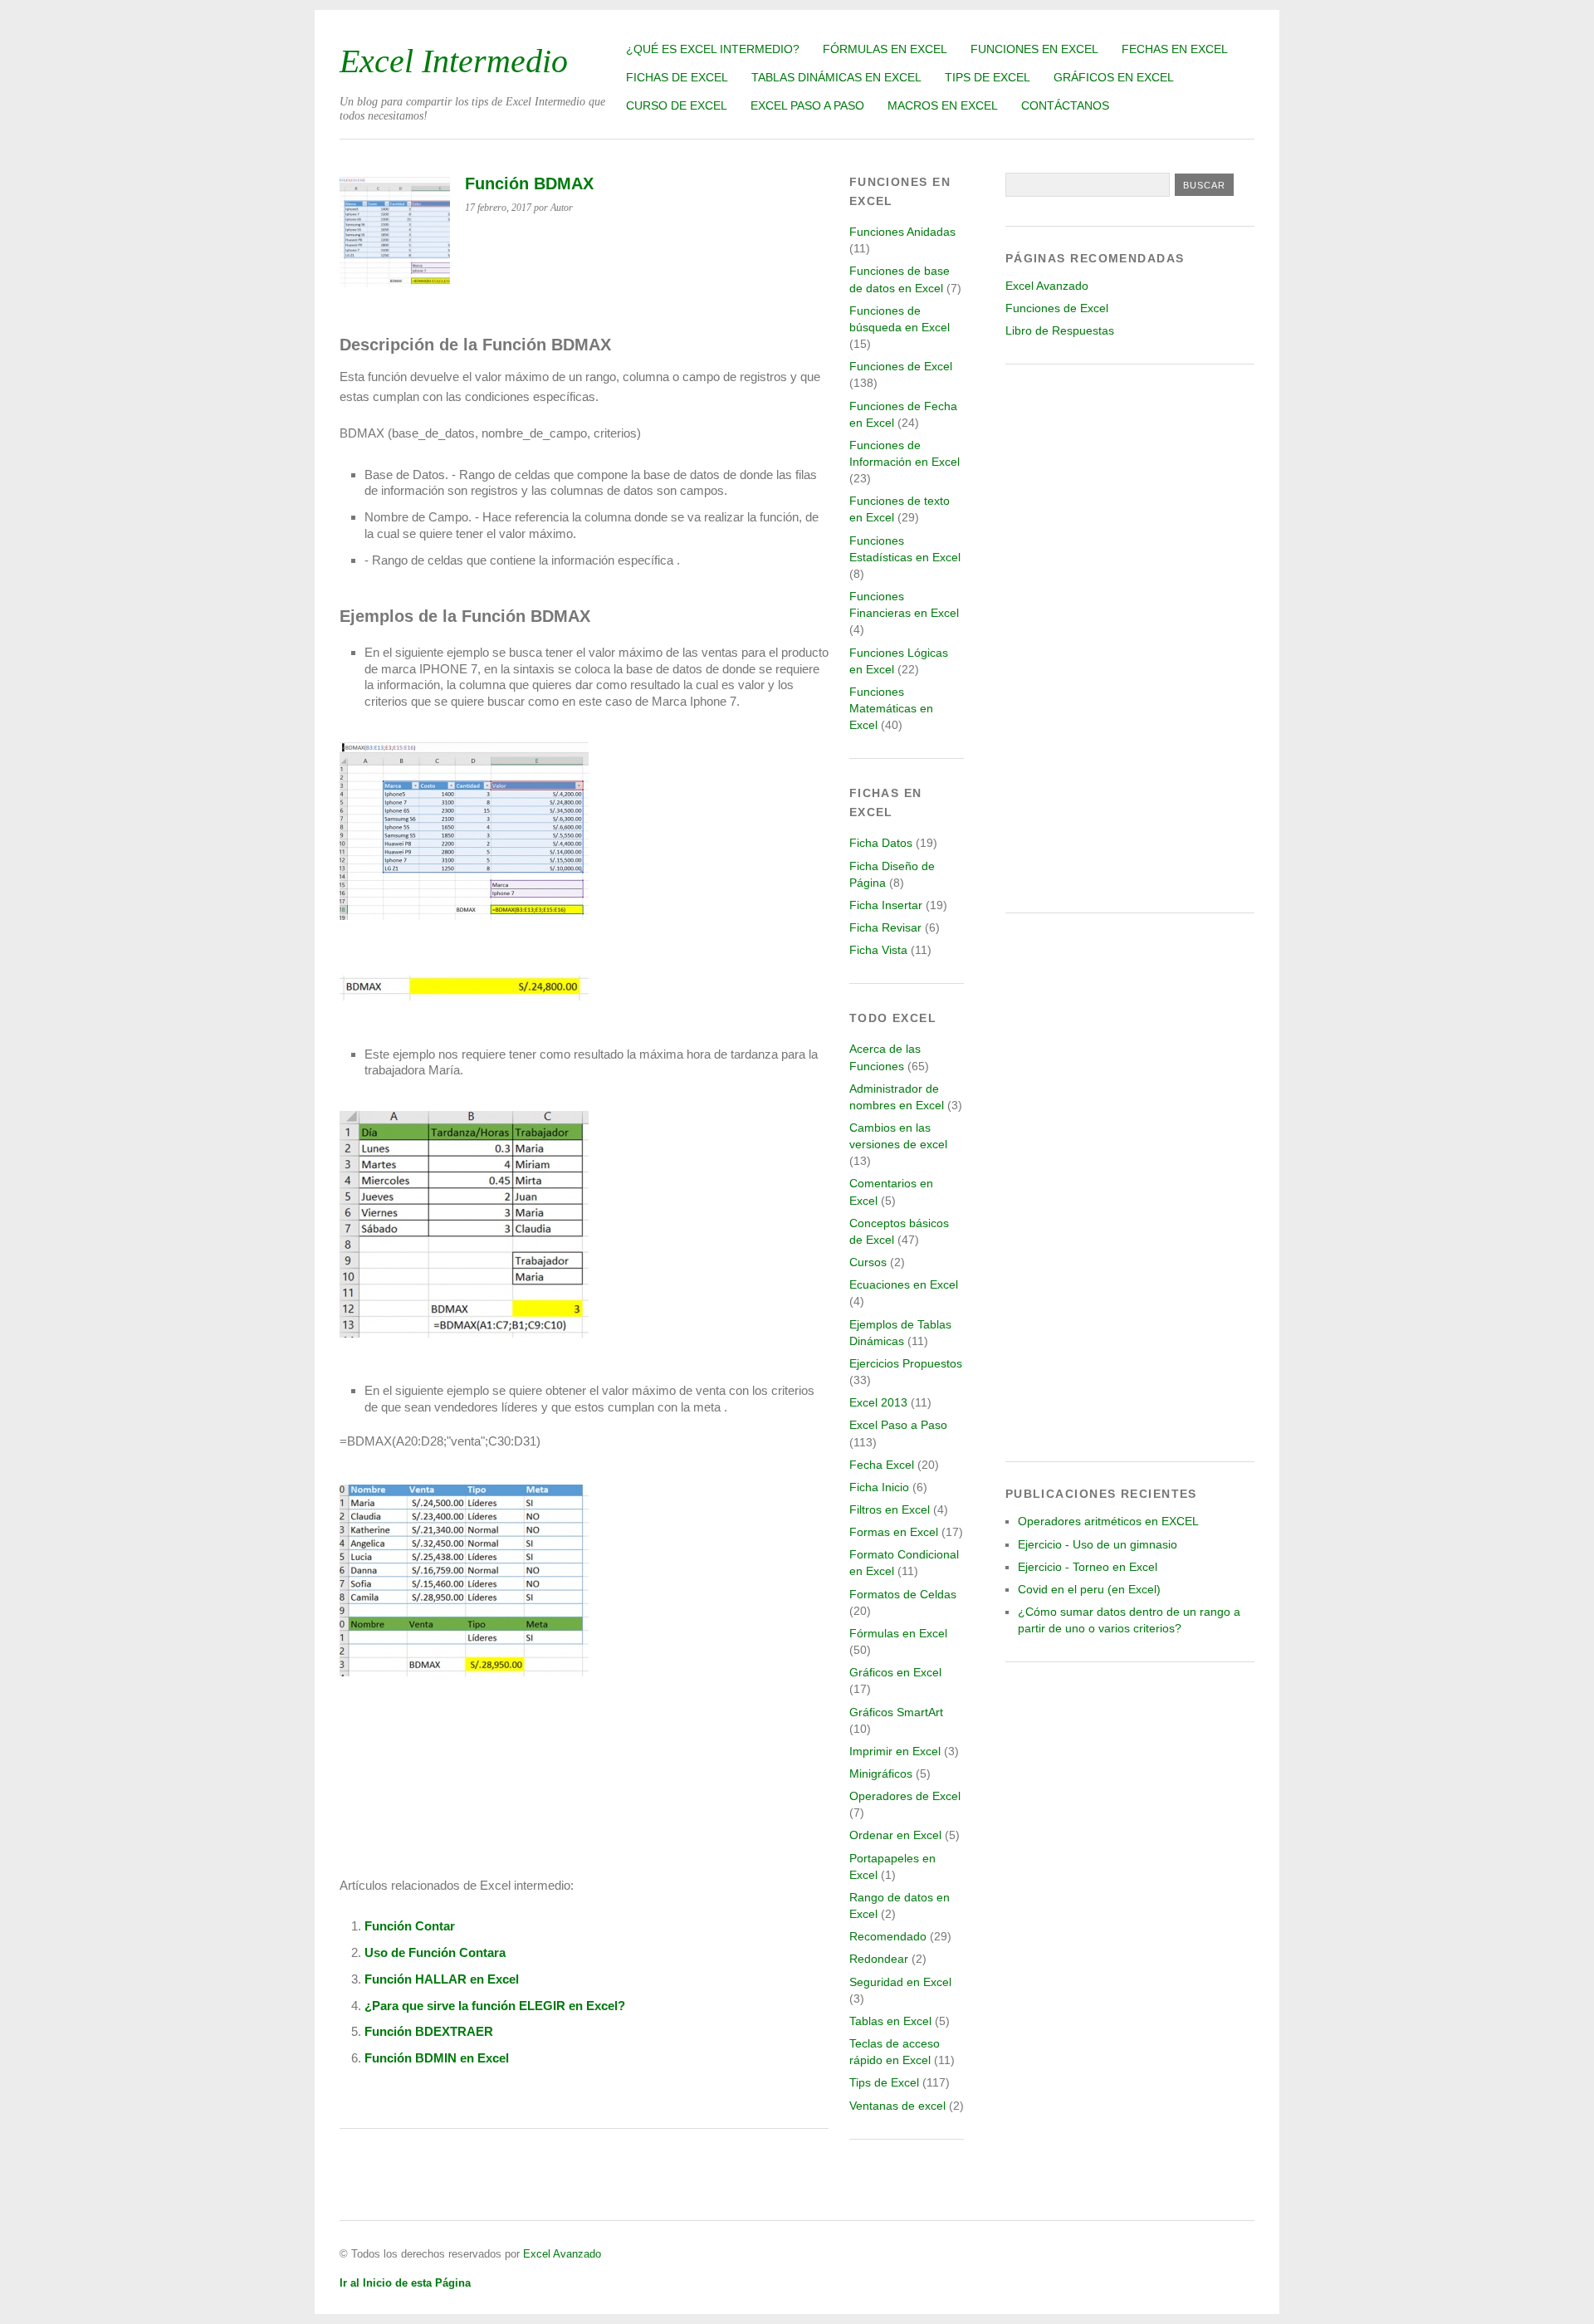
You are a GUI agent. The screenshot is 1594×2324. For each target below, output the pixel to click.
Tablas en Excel (890, 2021)
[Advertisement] (1130, 638)
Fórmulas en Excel (885, 49)
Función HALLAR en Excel (442, 1979)
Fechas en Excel (1175, 49)
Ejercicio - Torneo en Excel (1088, 1567)
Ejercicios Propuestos (906, 1363)
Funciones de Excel (901, 366)
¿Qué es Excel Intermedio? (713, 49)
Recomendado (888, 1936)
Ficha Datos (881, 843)
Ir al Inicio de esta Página (405, 2283)
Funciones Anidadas (902, 232)
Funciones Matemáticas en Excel (891, 708)
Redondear (879, 1959)
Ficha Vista (878, 950)
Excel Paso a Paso (807, 105)
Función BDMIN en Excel (437, 2058)
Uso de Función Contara (435, 1952)
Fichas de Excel (677, 77)
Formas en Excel (894, 1532)
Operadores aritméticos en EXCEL (1108, 1521)
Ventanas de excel (897, 2106)
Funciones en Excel (1034, 49)
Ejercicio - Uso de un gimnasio (1098, 1544)
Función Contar (410, 1926)
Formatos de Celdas (903, 1594)
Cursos (868, 1262)
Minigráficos (881, 1774)
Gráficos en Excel (1114, 77)
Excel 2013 (878, 1402)
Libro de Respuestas (1060, 330)
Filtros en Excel (890, 1509)
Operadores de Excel (905, 1796)
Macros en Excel (943, 105)
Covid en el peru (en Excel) (1089, 1589)
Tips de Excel (988, 77)
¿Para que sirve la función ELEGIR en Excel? (495, 2006)
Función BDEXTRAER (429, 2031)
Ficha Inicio (879, 1487)
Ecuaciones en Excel (904, 1284)
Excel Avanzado (1047, 286)
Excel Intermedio (454, 61)
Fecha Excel (882, 1465)
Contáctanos (1065, 105)
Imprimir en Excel (895, 1751)
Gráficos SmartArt (896, 1712)
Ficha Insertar (886, 905)
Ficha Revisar (885, 927)
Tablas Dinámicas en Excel (836, 77)
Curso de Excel (677, 105)
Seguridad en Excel (900, 1982)
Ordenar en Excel (895, 1835)
